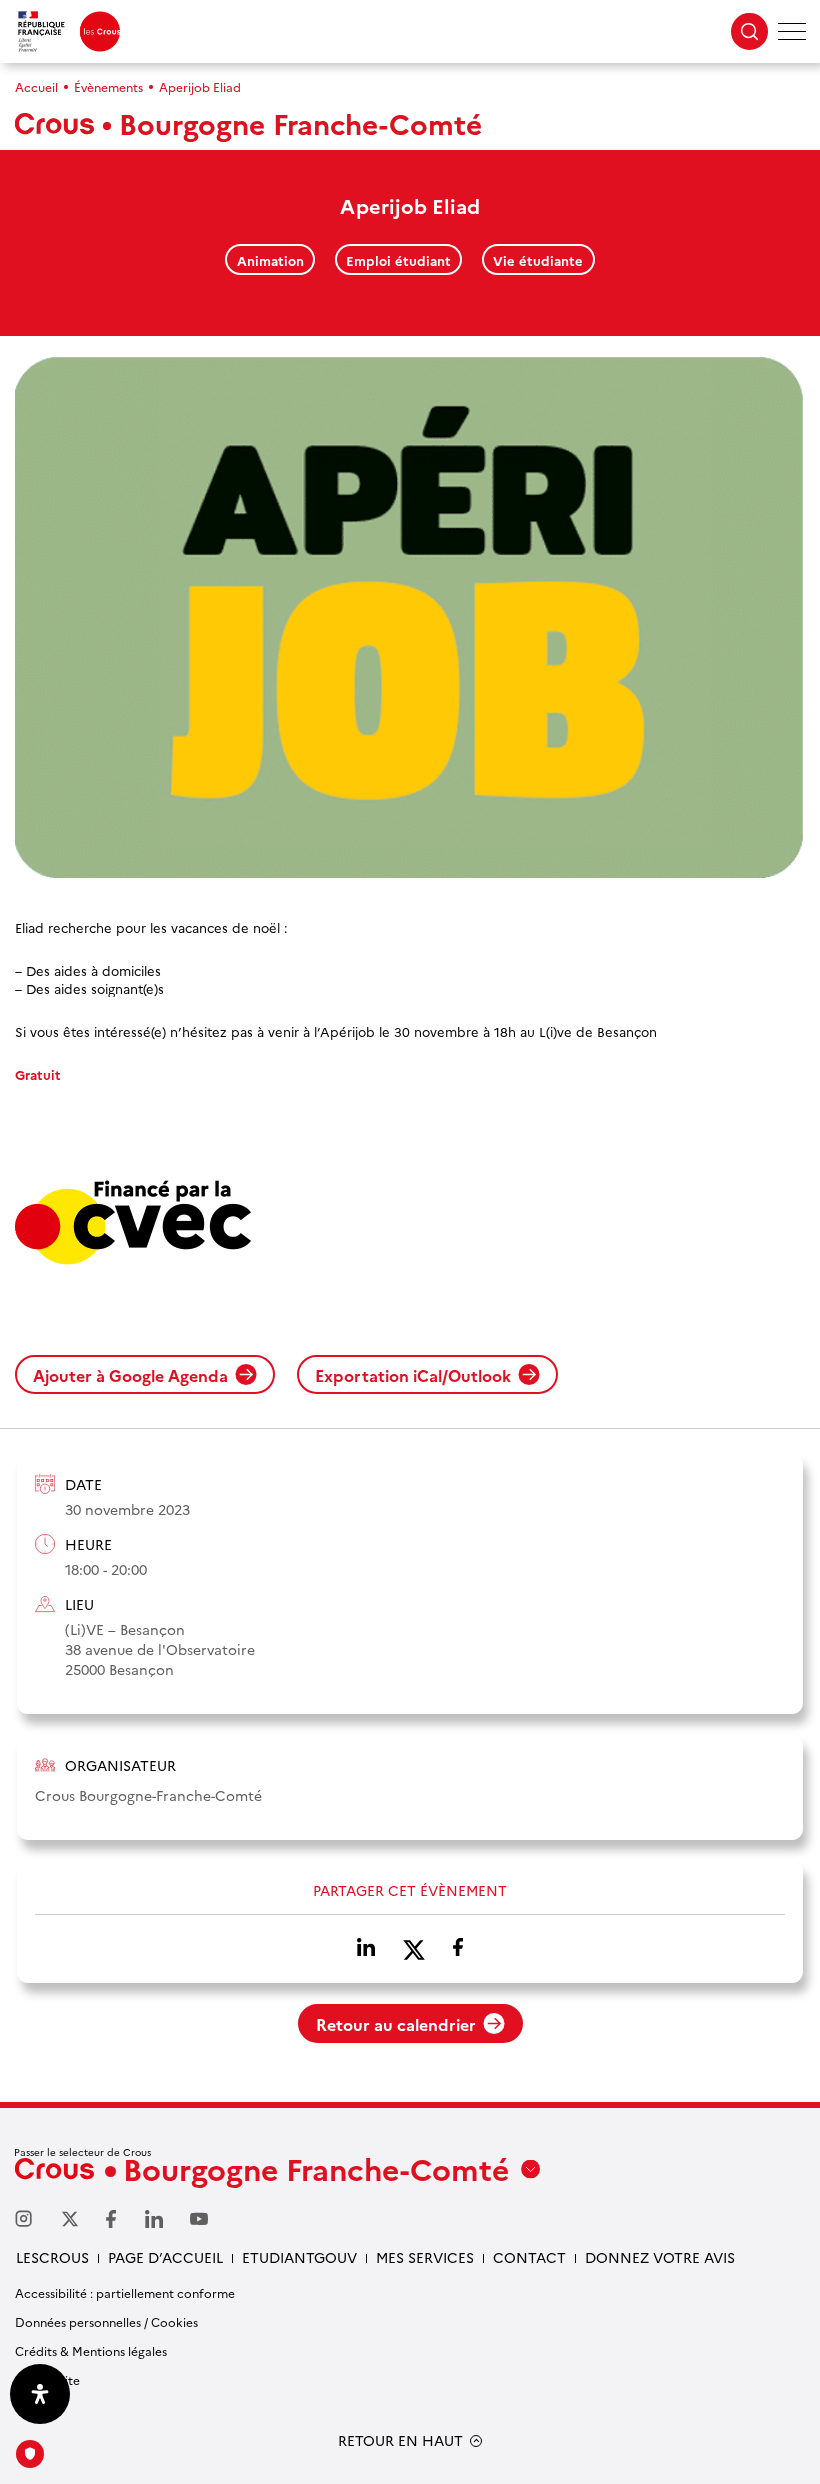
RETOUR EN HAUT (400, 2440)
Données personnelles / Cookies (106, 2321)
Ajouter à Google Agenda (130, 1375)
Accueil (36, 86)
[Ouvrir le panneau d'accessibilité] (40, 2394)
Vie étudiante (538, 260)
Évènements (108, 86)
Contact (529, 2257)
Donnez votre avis (660, 2257)
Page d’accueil (165, 2257)
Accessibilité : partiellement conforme (125, 2292)
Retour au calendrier (396, 2024)
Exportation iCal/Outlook (413, 1375)
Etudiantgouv (299, 2257)
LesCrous (52, 2257)
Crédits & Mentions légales (91, 2350)
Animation (270, 260)
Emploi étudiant (398, 260)
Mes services (425, 2257)
